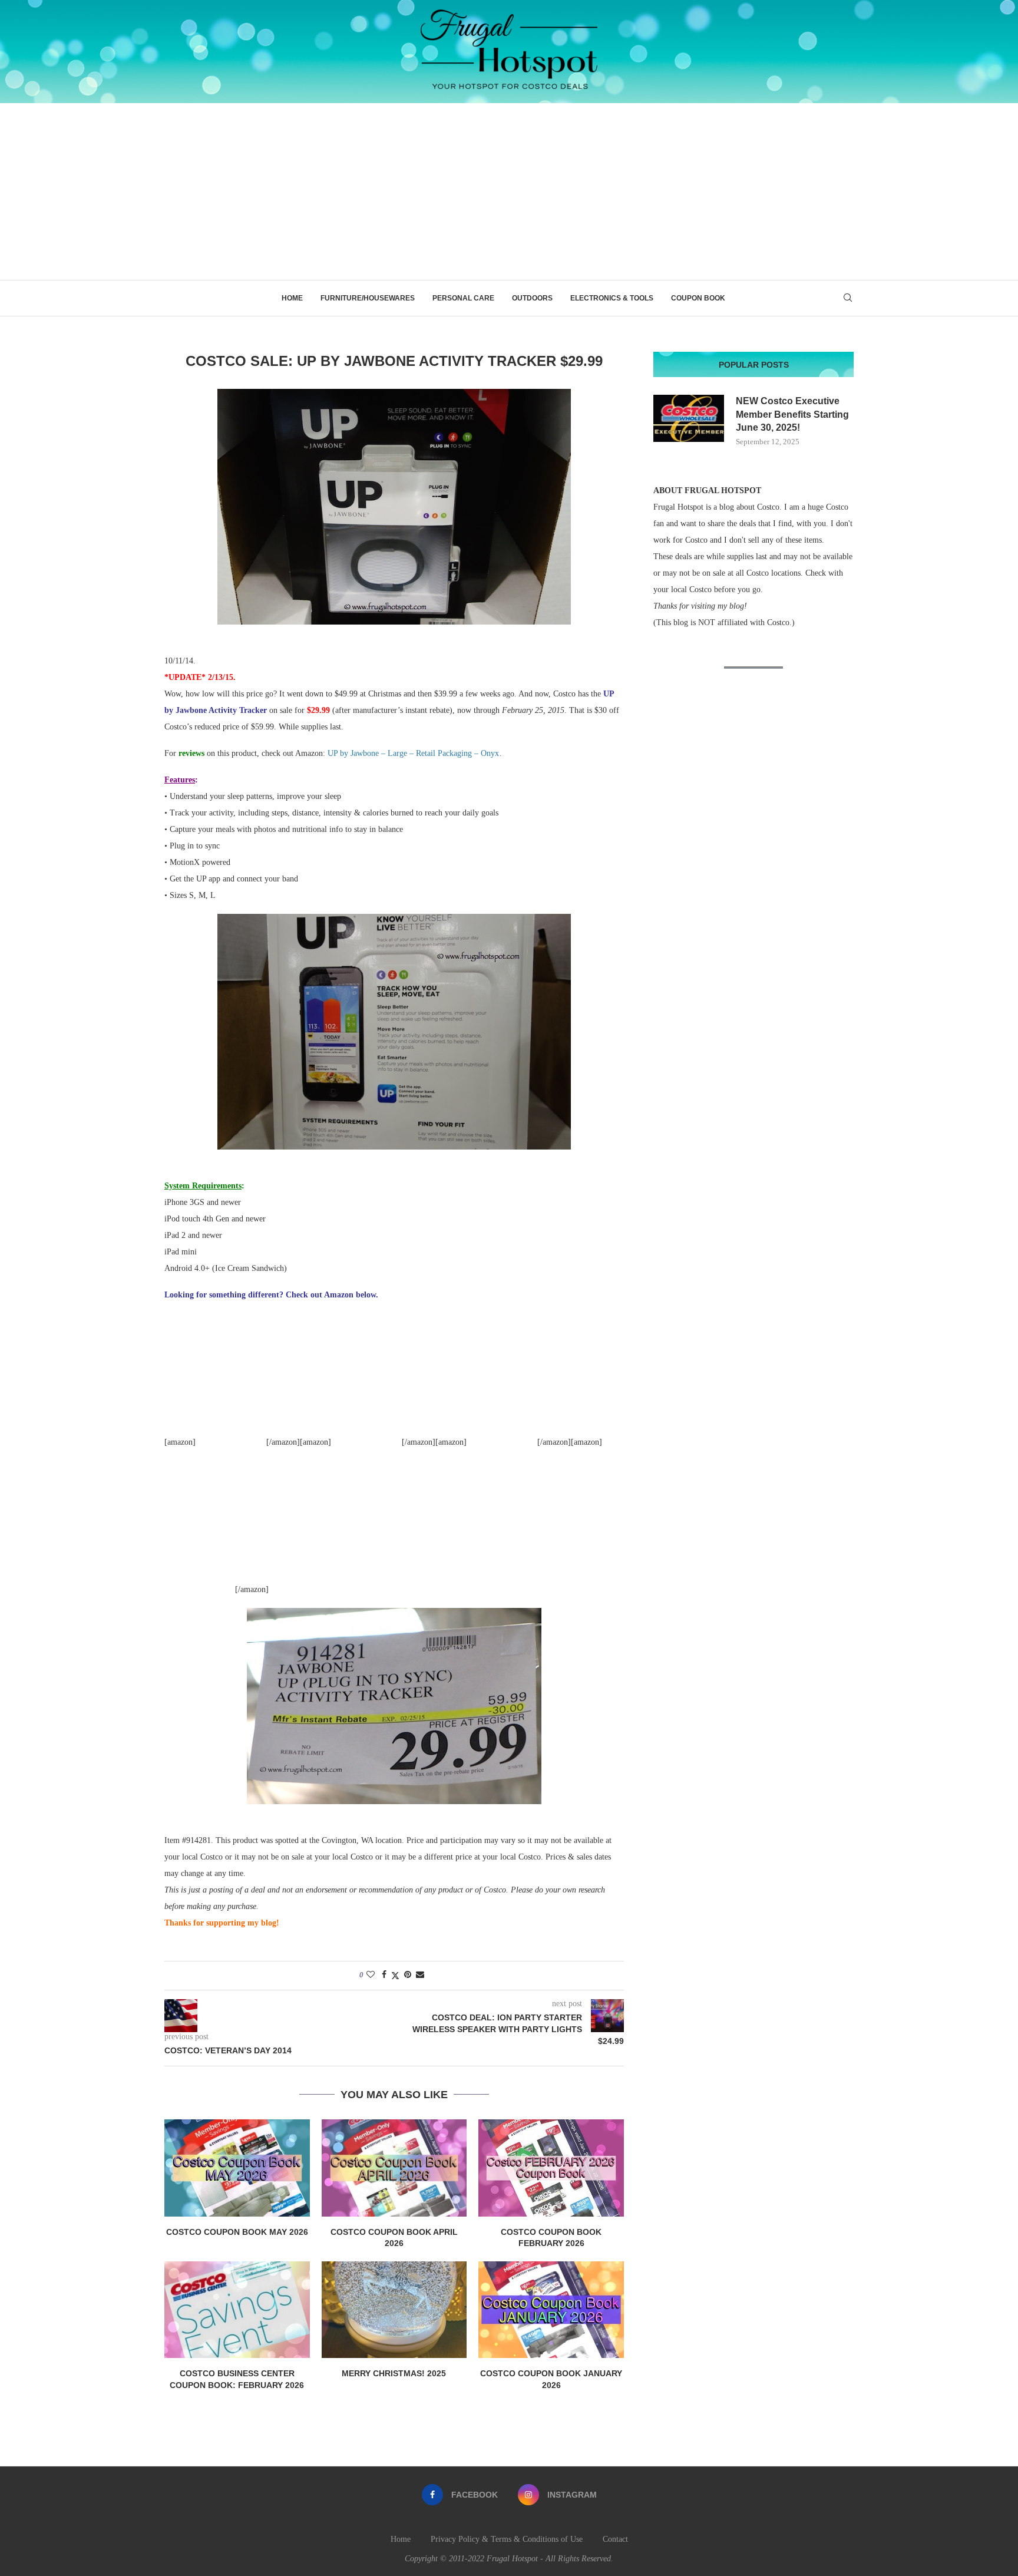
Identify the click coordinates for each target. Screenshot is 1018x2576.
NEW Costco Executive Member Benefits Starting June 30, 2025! (792, 414)
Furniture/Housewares (368, 298)
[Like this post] (371, 1975)
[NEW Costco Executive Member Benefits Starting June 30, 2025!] (689, 418)
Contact (615, 2539)
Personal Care (463, 298)
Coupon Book (698, 298)
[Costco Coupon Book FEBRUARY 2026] (551, 2168)
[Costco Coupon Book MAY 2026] (237, 2168)
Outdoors (532, 298)
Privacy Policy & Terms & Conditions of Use (507, 2539)
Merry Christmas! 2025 (394, 2373)
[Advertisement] (509, 191)
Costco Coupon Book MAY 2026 (237, 2232)
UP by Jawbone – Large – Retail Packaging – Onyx (413, 753)
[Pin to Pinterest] (408, 1975)
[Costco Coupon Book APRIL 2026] (394, 2168)
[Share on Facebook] (384, 1975)
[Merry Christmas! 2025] (394, 2310)
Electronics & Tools (612, 298)
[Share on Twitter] (395, 1976)
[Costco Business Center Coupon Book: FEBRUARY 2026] (237, 2310)
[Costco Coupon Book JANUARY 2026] (551, 2310)
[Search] (848, 298)
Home (292, 298)
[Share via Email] (420, 1975)
